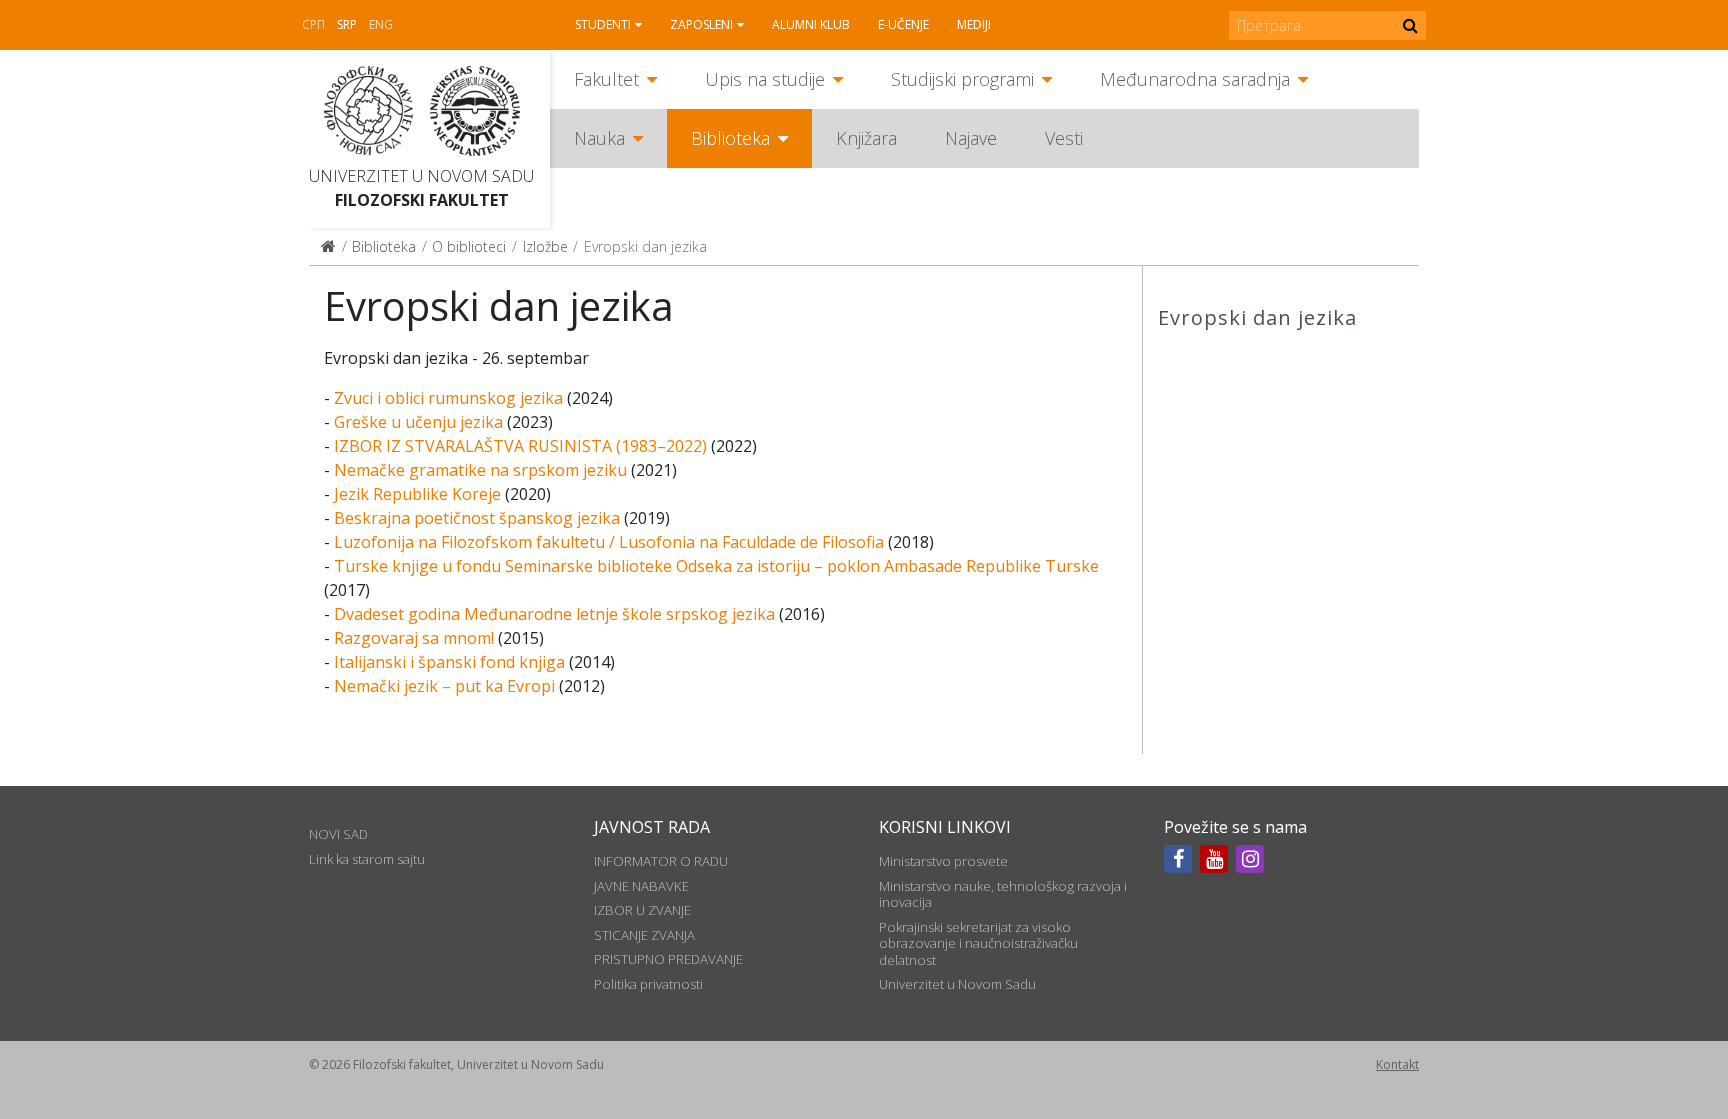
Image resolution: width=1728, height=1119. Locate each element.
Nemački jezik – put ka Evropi (444, 686)
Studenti (603, 24)
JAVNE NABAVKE (641, 886)
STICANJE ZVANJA (644, 935)
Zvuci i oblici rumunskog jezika (448, 398)
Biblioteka (730, 138)
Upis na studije (765, 79)
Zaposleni (701, 24)
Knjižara (866, 138)
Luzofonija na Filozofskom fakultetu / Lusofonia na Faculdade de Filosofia (609, 542)
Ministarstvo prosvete (943, 861)
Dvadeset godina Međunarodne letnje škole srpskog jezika (554, 614)
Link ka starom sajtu (367, 859)
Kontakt (1397, 1064)
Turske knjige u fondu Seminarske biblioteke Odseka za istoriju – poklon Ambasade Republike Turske (716, 566)
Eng (381, 24)
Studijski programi (962, 79)
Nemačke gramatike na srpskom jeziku (480, 470)
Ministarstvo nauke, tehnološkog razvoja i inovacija (1003, 894)
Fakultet (606, 79)
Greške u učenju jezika (418, 422)
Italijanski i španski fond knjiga (449, 662)
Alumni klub (811, 24)
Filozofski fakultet (422, 200)
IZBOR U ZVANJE (642, 910)
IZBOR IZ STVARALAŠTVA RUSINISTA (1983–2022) (520, 446)
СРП (313, 24)
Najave (971, 138)
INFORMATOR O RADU (661, 861)
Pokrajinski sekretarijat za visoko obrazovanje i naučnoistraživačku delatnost (978, 943)
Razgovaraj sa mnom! (414, 638)
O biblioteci (469, 246)
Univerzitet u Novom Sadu (421, 176)
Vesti (1064, 138)
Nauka (599, 138)
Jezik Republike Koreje (417, 494)
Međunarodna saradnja (1195, 79)
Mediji (974, 24)
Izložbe (545, 246)
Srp (347, 24)
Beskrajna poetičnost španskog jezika (477, 518)
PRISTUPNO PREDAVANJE (668, 959)
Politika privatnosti (648, 984)
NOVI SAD (338, 834)
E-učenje (903, 24)
